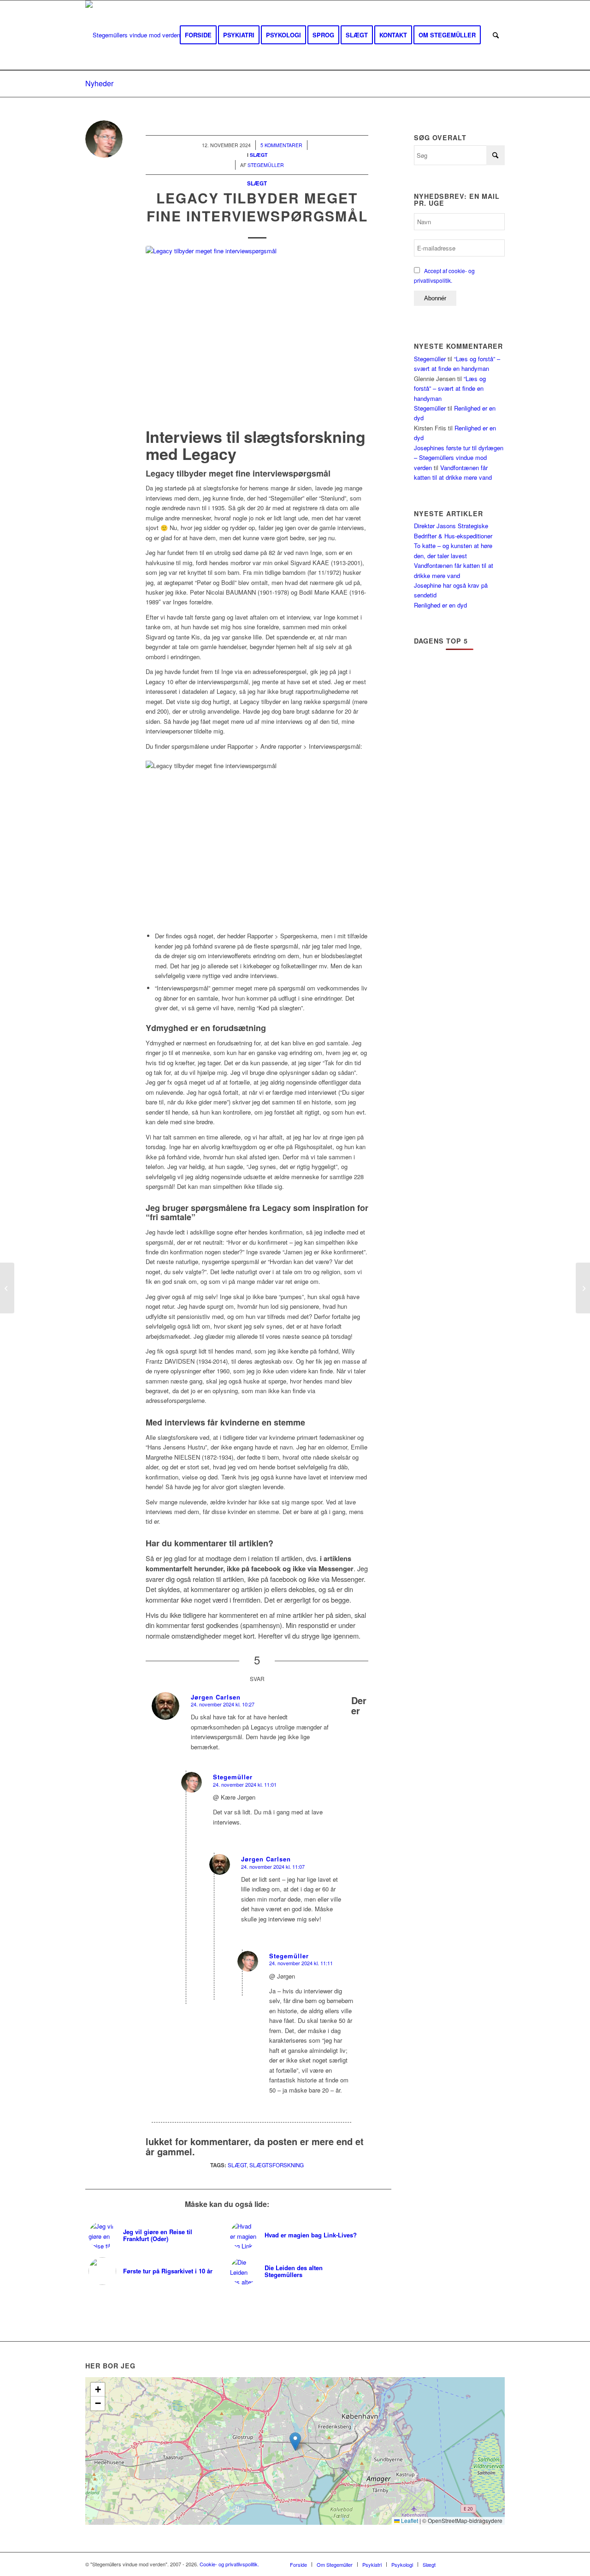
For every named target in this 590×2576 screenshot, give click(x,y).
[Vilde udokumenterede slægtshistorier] (7, 1288)
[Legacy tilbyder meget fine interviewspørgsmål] (257, 335)
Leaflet (409, 2520)
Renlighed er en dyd (440, 605)
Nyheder (99, 83)
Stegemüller (430, 359)
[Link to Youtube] (470, 2564)
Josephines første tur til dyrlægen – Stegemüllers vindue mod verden (459, 458)
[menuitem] (198, 35)
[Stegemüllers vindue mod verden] (133, 35)
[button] (295, 2442)
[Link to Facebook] (456, 2564)
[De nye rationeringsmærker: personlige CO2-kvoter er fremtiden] (583, 1288)
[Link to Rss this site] (484, 2564)
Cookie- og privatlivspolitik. (229, 2564)
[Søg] (496, 35)
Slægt (257, 183)
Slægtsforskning (277, 2165)
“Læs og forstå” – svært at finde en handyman (450, 388)
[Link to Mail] (498, 2564)
